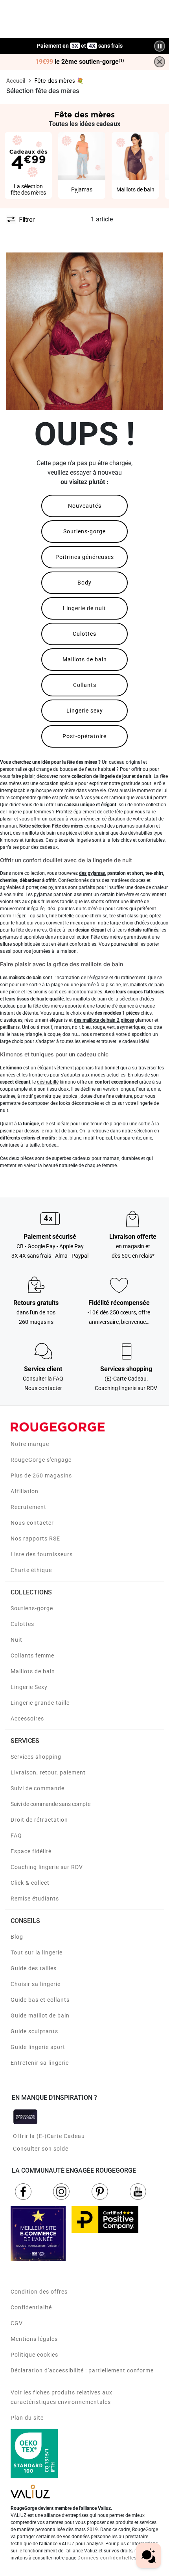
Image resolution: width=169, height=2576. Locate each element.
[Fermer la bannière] (160, 62)
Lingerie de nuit (84, 608)
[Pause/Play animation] (160, 46)
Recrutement (28, 1507)
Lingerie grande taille (40, 1703)
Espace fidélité (31, 1851)
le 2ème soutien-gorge (80, 62)
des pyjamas (92, 873)
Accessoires (27, 1719)
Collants (85, 685)
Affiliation (25, 1491)
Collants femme (32, 1655)
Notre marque (30, 1444)
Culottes (84, 634)
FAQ (16, 1835)
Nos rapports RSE (35, 1539)
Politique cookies (34, 2355)
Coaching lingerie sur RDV (47, 1867)
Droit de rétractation (39, 1820)
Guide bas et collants (40, 2000)
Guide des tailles (34, 1968)
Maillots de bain (85, 659)
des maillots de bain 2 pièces (104, 1020)
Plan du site (27, 2418)
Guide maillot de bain (40, 2016)
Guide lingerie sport (38, 2047)
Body (84, 583)
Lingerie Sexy (29, 1687)
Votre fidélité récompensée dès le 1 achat (80, 42)
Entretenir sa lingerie (40, 2063)
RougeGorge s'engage (41, 1460)
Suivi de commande (38, 1788)
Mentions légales (34, 2339)
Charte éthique (31, 1570)
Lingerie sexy (85, 711)
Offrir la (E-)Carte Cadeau (49, 2136)
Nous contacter (32, 1523)
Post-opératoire (84, 736)
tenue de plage (106, 1124)
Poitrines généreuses (85, 557)
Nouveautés (85, 506)
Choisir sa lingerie (36, 1984)
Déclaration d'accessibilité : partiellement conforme (82, 2370)
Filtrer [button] (27, 219)
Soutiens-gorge (84, 531)
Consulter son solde (41, 2149)
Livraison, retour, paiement (48, 1772)
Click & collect (30, 1883)
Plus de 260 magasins (41, 1475)
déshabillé (48, 1082)
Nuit (17, 1640)
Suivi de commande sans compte (51, 1804)
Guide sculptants (34, 2031)
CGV (17, 2323)
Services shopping (36, 1757)
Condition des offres (39, 2292)
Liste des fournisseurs (42, 1554)
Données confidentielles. (108, 2558)
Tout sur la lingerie (37, 1952)
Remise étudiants (35, 1899)
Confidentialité (31, 2307)
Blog (17, 1937)
